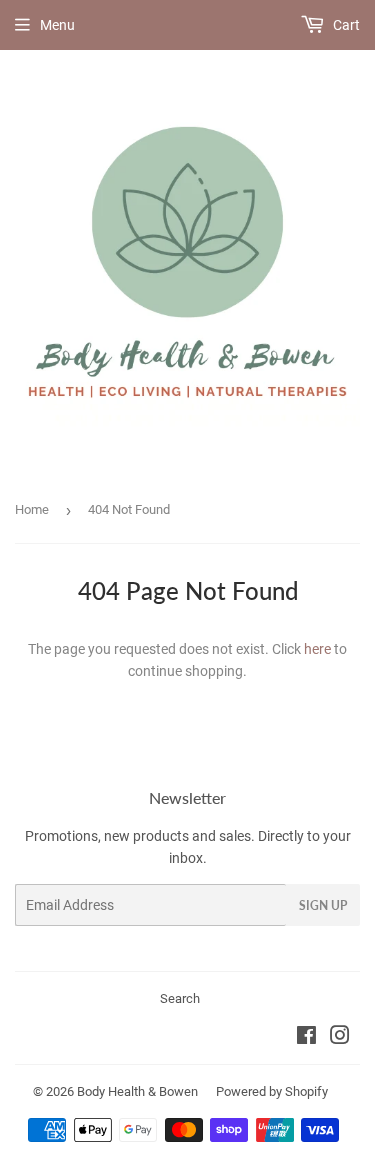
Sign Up (323, 905)
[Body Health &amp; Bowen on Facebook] (306, 1038)
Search (180, 998)
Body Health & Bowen (137, 1091)
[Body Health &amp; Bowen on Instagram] (340, 1038)
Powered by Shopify (272, 1091)
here (317, 649)
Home (32, 509)
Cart (345, 25)
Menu (57, 25)
